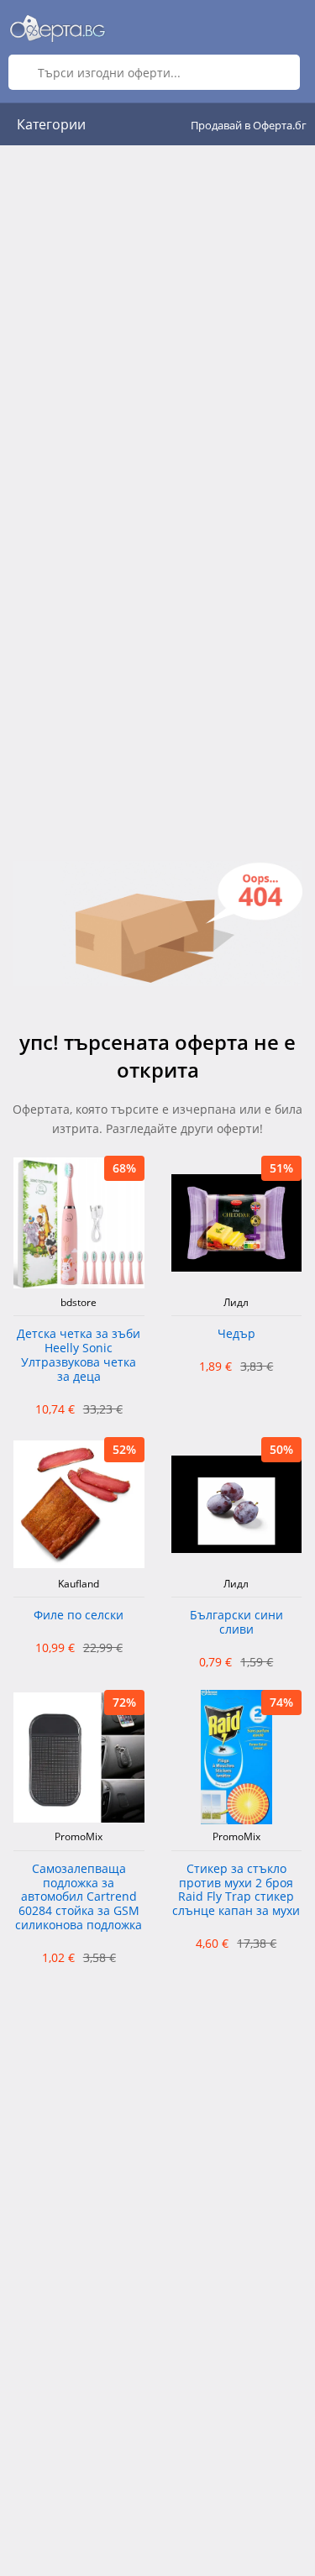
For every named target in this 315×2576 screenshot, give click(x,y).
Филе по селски (79, 1616)
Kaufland (79, 1584)
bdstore (79, 1303)
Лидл (236, 1303)
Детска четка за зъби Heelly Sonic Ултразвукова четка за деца (79, 1355)
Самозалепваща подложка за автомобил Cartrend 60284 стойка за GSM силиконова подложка (79, 1897)
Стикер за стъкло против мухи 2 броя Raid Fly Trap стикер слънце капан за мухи (236, 1890)
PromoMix (79, 1837)
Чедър (236, 1334)
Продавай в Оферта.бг (249, 125)
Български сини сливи (236, 1623)
